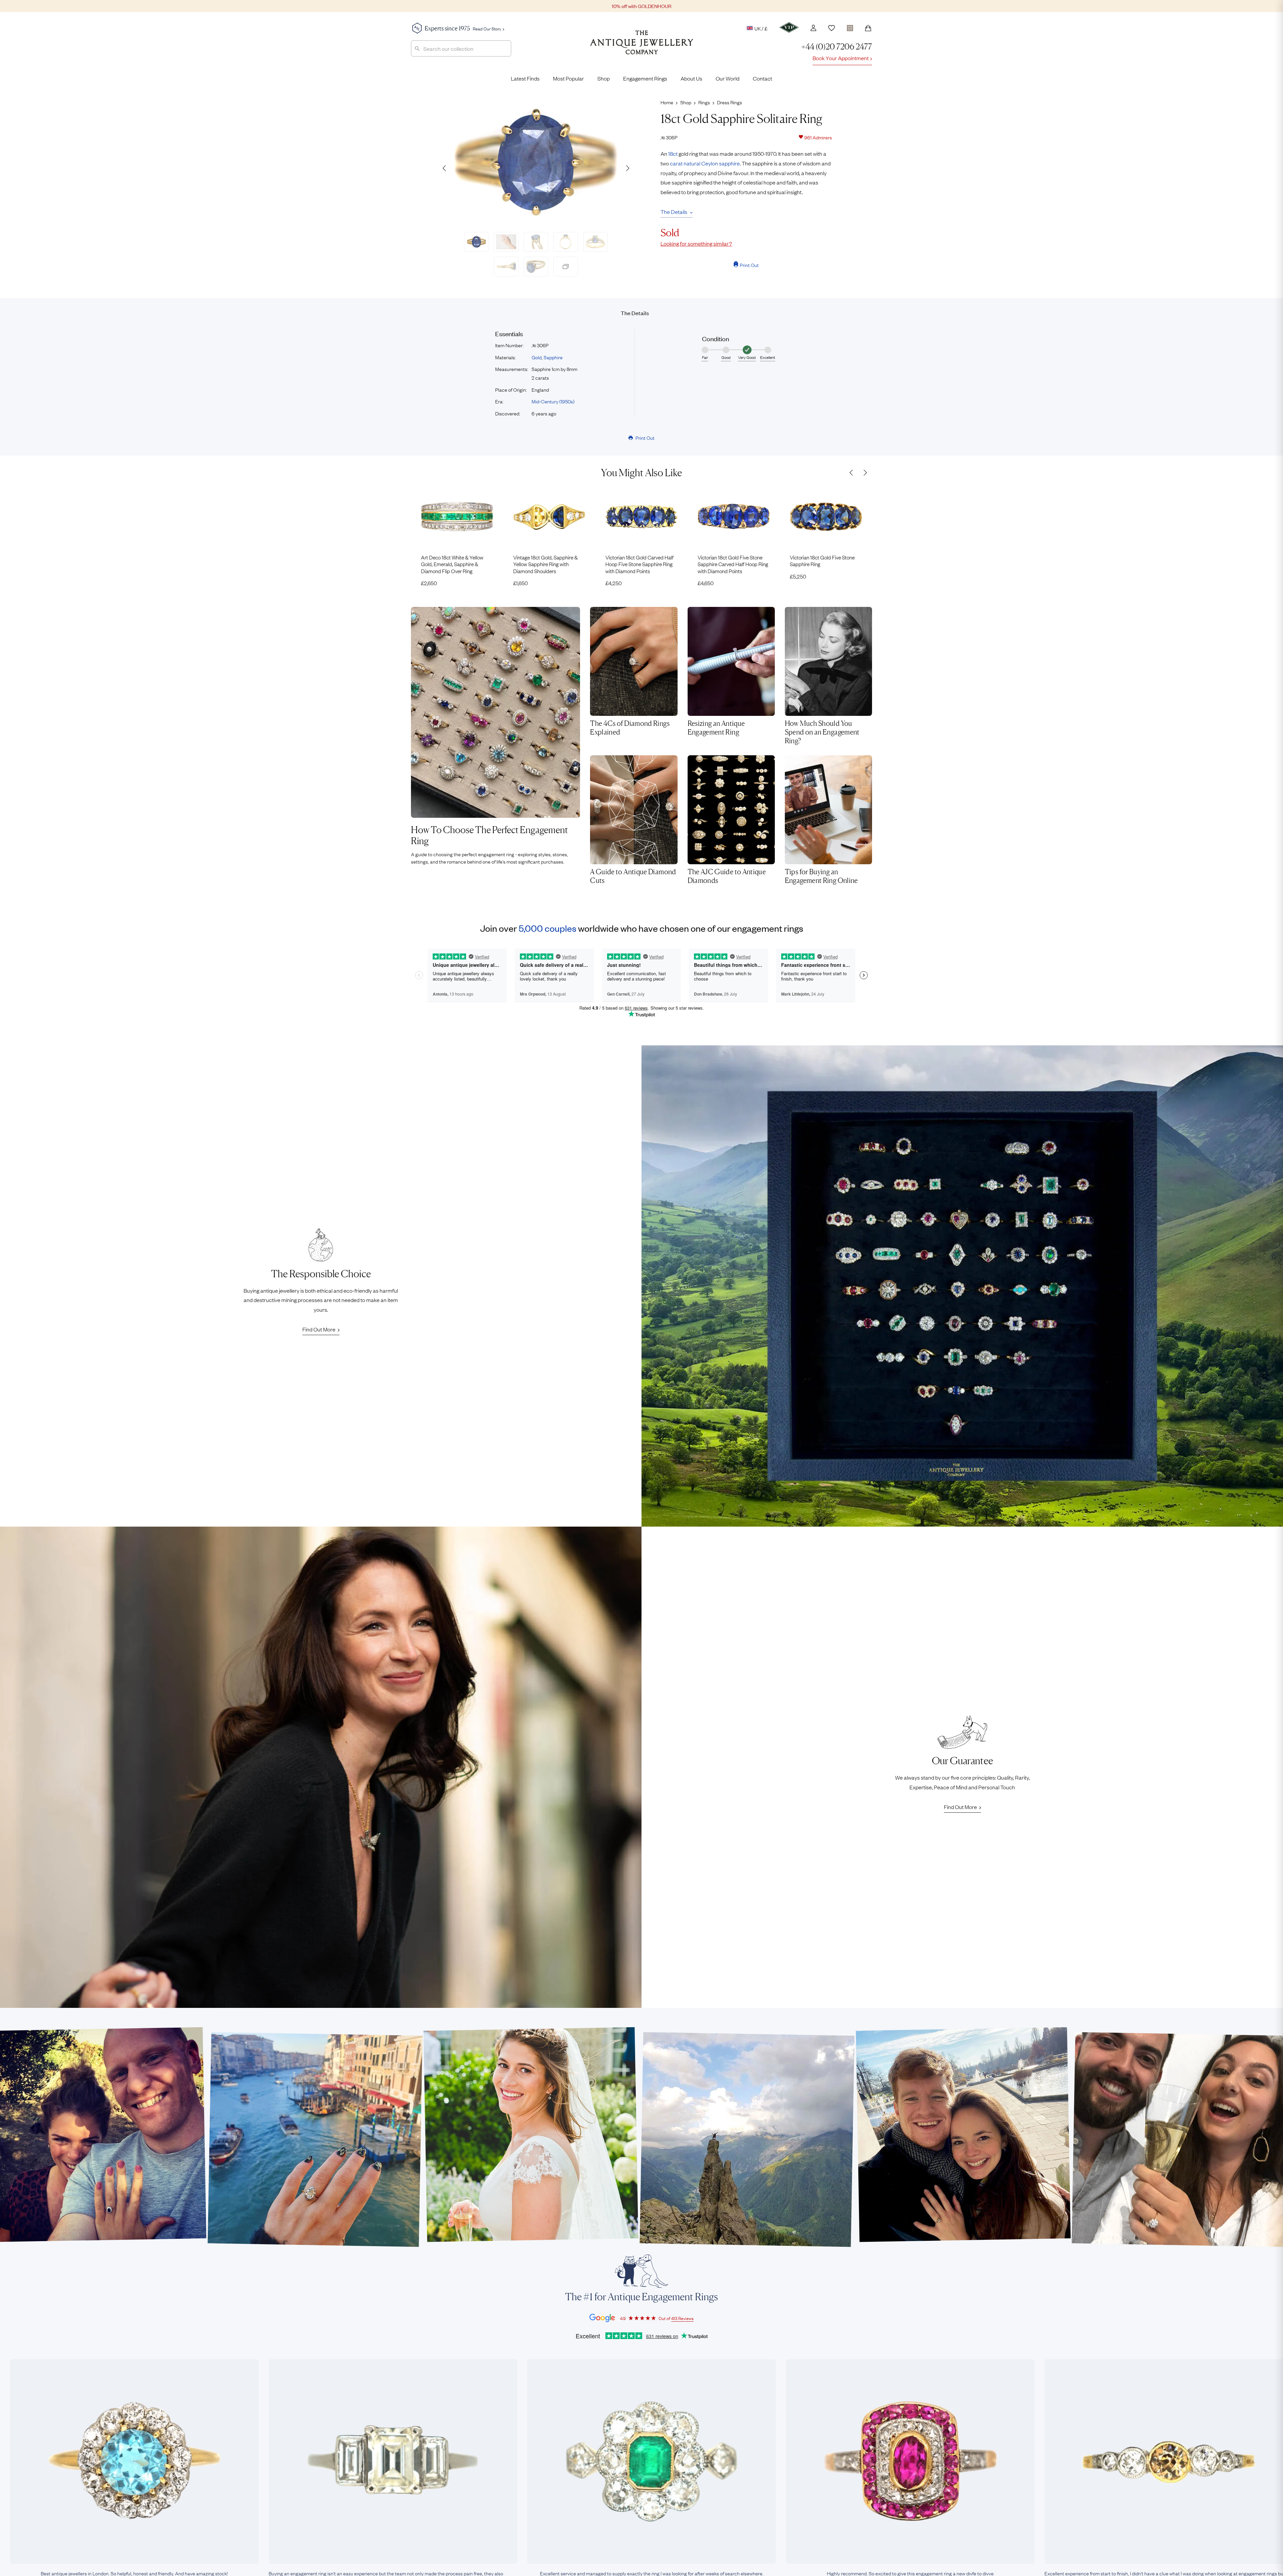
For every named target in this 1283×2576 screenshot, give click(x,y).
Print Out (749, 265)
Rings (704, 102)
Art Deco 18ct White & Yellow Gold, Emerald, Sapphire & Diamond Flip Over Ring (452, 564)
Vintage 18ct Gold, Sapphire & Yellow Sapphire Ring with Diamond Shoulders (545, 564)
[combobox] (461, 48)
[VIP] (789, 27)
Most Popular (568, 78)
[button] (627, 168)
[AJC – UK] (642, 47)
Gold (537, 357)
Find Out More (319, 1329)
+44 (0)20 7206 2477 (837, 47)
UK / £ (761, 28)
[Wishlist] (832, 28)
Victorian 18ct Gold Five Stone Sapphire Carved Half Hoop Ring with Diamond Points (733, 564)
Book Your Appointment (841, 58)
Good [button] (726, 357)
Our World (728, 78)
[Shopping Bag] (868, 28)
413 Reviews (682, 2318)
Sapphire (553, 357)
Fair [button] (705, 357)
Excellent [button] (768, 357)
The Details (674, 212)
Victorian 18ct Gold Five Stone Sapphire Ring (822, 561)
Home (667, 102)
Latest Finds (525, 78)
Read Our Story (487, 28)
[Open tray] (850, 27)
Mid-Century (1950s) (553, 401)
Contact (762, 78)
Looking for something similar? (696, 243)
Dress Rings (730, 102)
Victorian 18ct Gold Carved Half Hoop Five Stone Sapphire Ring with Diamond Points (639, 564)
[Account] (813, 28)
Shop (604, 78)
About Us (691, 78)
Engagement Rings (645, 78)
